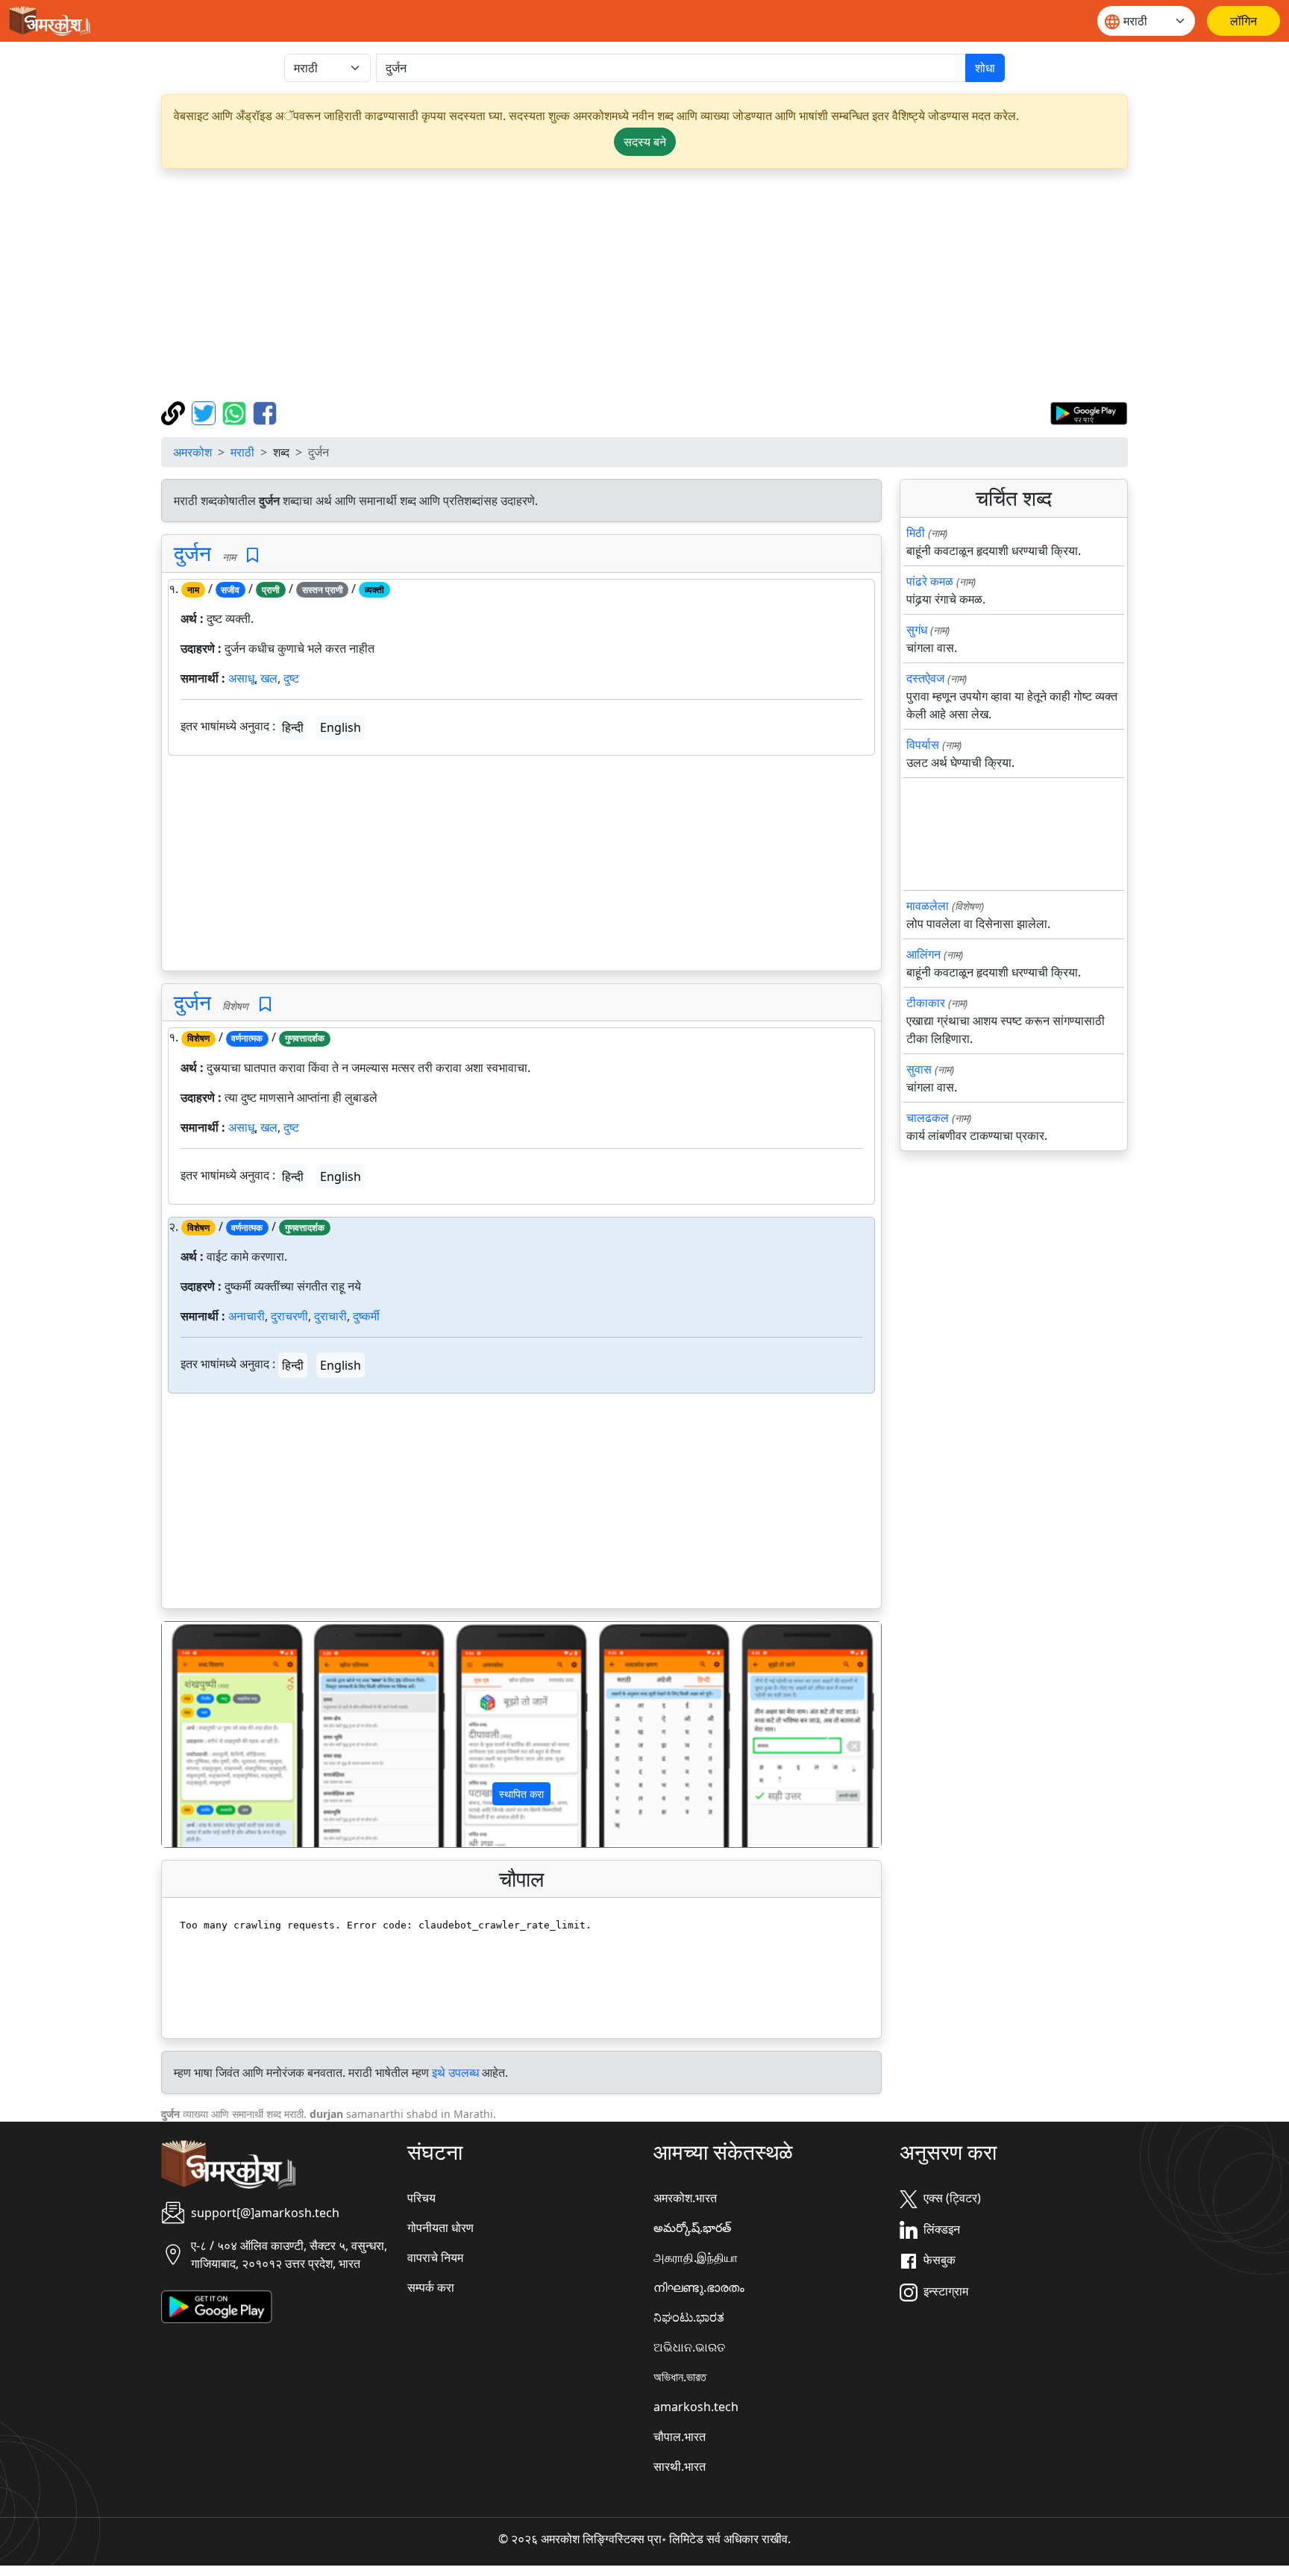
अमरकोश (192, 452)
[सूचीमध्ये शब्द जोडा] (253, 555)
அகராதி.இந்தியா (696, 2257)
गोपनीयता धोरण (440, 2228)
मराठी (242, 452)
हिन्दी (293, 727)
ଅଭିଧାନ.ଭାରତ (689, 2347)
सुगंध (917, 630)
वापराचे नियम (435, 2257)
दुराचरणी (289, 1316)
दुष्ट (291, 678)
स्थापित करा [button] (521, 1794)
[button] (216, 1734)
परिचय (421, 2198)
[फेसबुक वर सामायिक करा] (265, 412)
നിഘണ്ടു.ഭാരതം (699, 2287)
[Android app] (217, 2306)
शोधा (985, 68)
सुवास (919, 1069)
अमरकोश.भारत (685, 2198)
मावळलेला (928, 906)
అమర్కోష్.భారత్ (692, 2228)
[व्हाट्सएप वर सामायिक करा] (236, 412)
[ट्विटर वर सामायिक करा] (206, 412)
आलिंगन (923, 954)
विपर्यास (923, 745)
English (341, 727)
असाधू (241, 678)
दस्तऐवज (925, 678)
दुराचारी (330, 1316)
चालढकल (928, 1118)
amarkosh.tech (696, 2407)
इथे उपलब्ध (455, 2072)
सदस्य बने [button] (645, 142)
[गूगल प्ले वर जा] (1089, 412)
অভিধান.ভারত (680, 2377)
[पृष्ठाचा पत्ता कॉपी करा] (175, 412)
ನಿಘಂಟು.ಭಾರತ (689, 2317)
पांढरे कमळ (930, 581)
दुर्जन (192, 553)
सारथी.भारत (680, 2466)
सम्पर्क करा (431, 2287)
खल (269, 678)
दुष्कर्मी (366, 1316)
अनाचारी (247, 1316)
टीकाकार (926, 1003)
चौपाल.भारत (680, 2436)
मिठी (916, 533)
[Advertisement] (644, 285)
